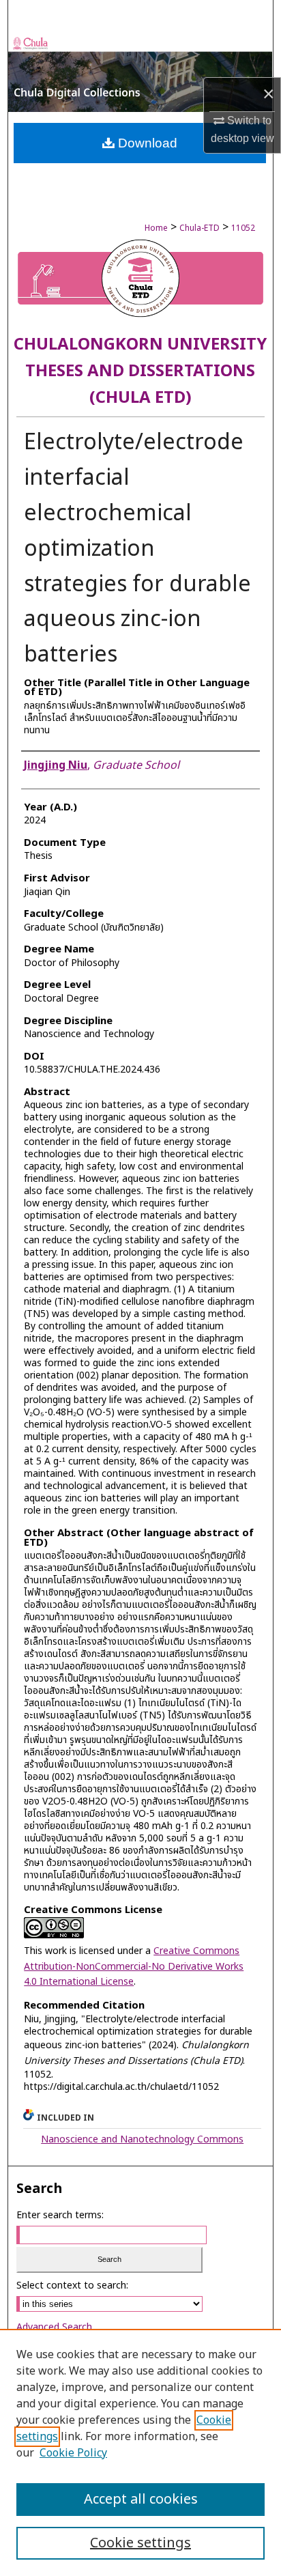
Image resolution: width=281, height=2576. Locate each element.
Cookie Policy (73, 2453)
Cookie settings (140, 2543)
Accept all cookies (141, 2500)
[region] (140, 2452)
